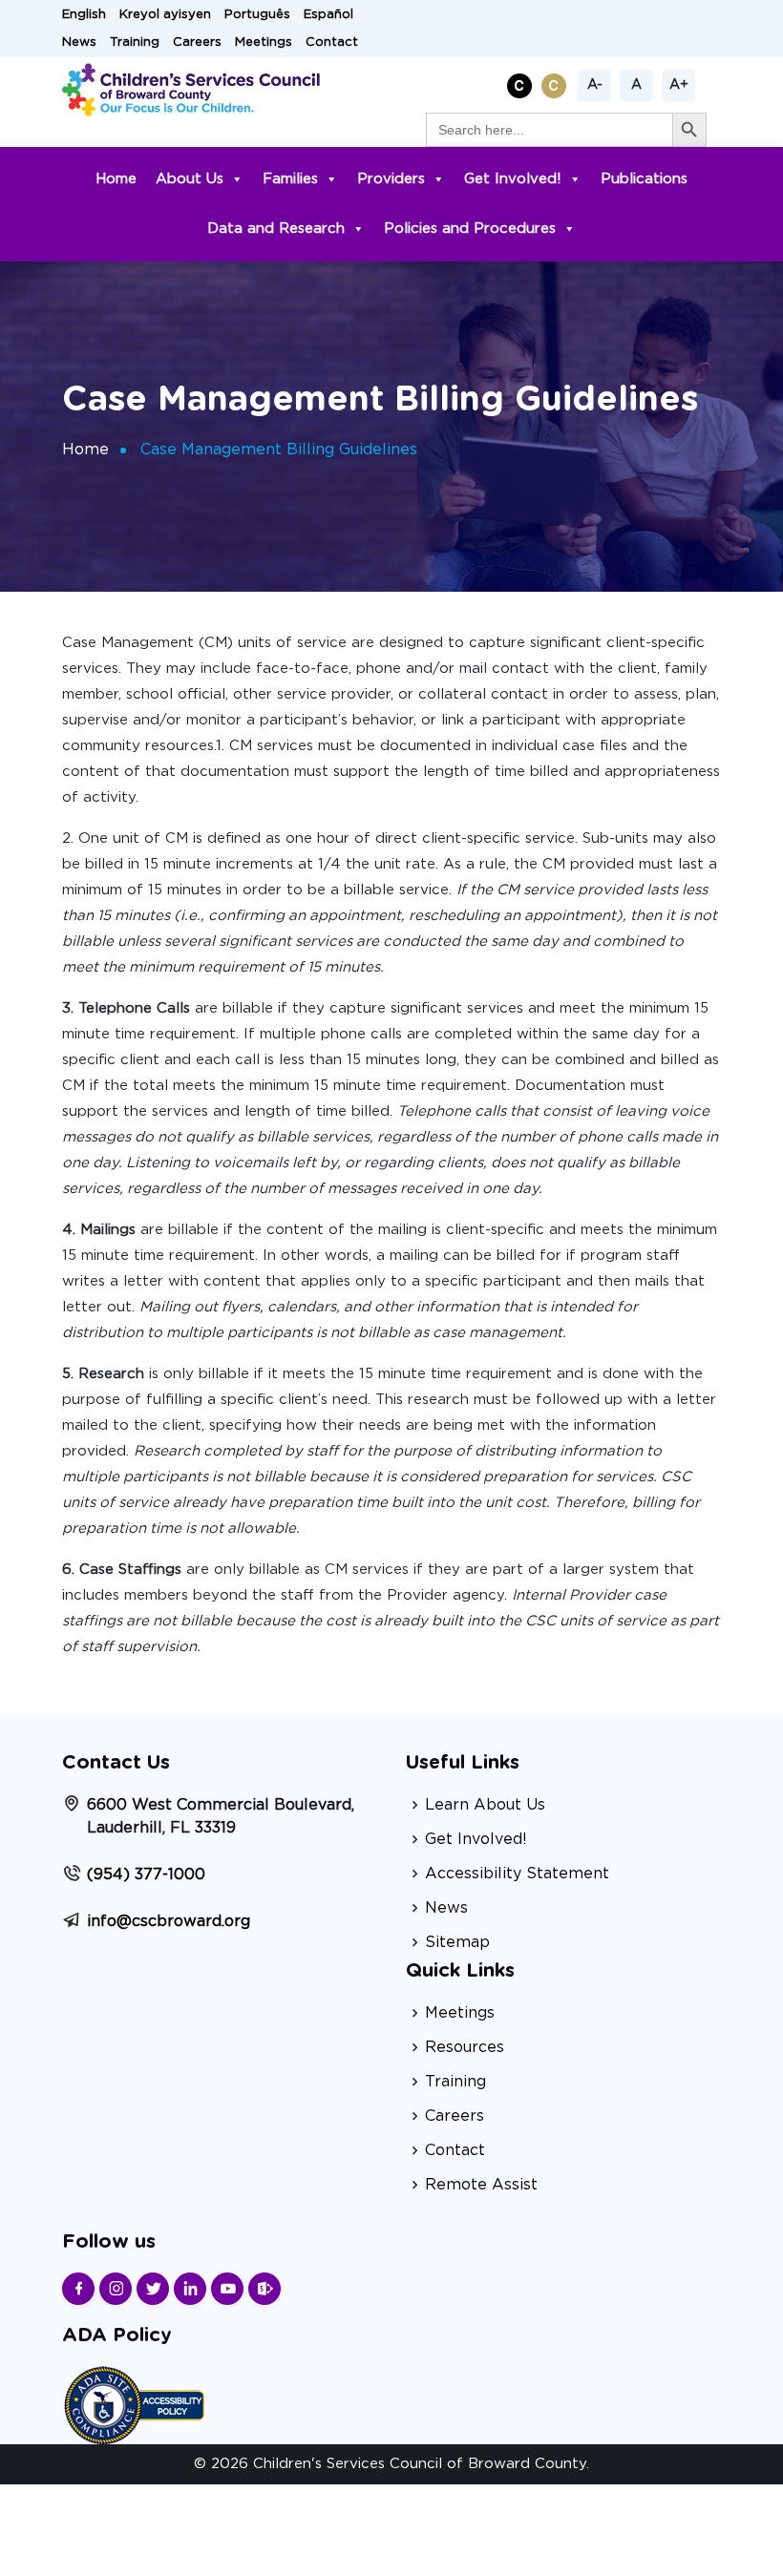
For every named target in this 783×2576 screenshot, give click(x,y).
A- (595, 85)
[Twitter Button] (153, 2289)
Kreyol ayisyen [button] (165, 15)
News (79, 42)
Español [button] (328, 15)
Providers (391, 179)
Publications (644, 179)
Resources (465, 2047)
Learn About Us (485, 1805)
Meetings (264, 42)
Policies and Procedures (470, 229)
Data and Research (276, 229)
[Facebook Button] (78, 2289)
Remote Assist (481, 2185)
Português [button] (257, 15)
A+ (679, 85)
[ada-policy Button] (134, 2403)
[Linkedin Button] (190, 2289)
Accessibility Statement (517, 1874)
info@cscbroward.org (169, 1921)
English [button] (84, 15)
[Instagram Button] (116, 2289)
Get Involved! (513, 179)
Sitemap (457, 1942)
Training (135, 42)
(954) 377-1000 (146, 1874)
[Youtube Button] (227, 2289)
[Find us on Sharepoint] (265, 2289)
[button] (522, 83)
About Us (190, 179)
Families (290, 179)
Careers (197, 42)
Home (116, 179)
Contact (332, 42)
